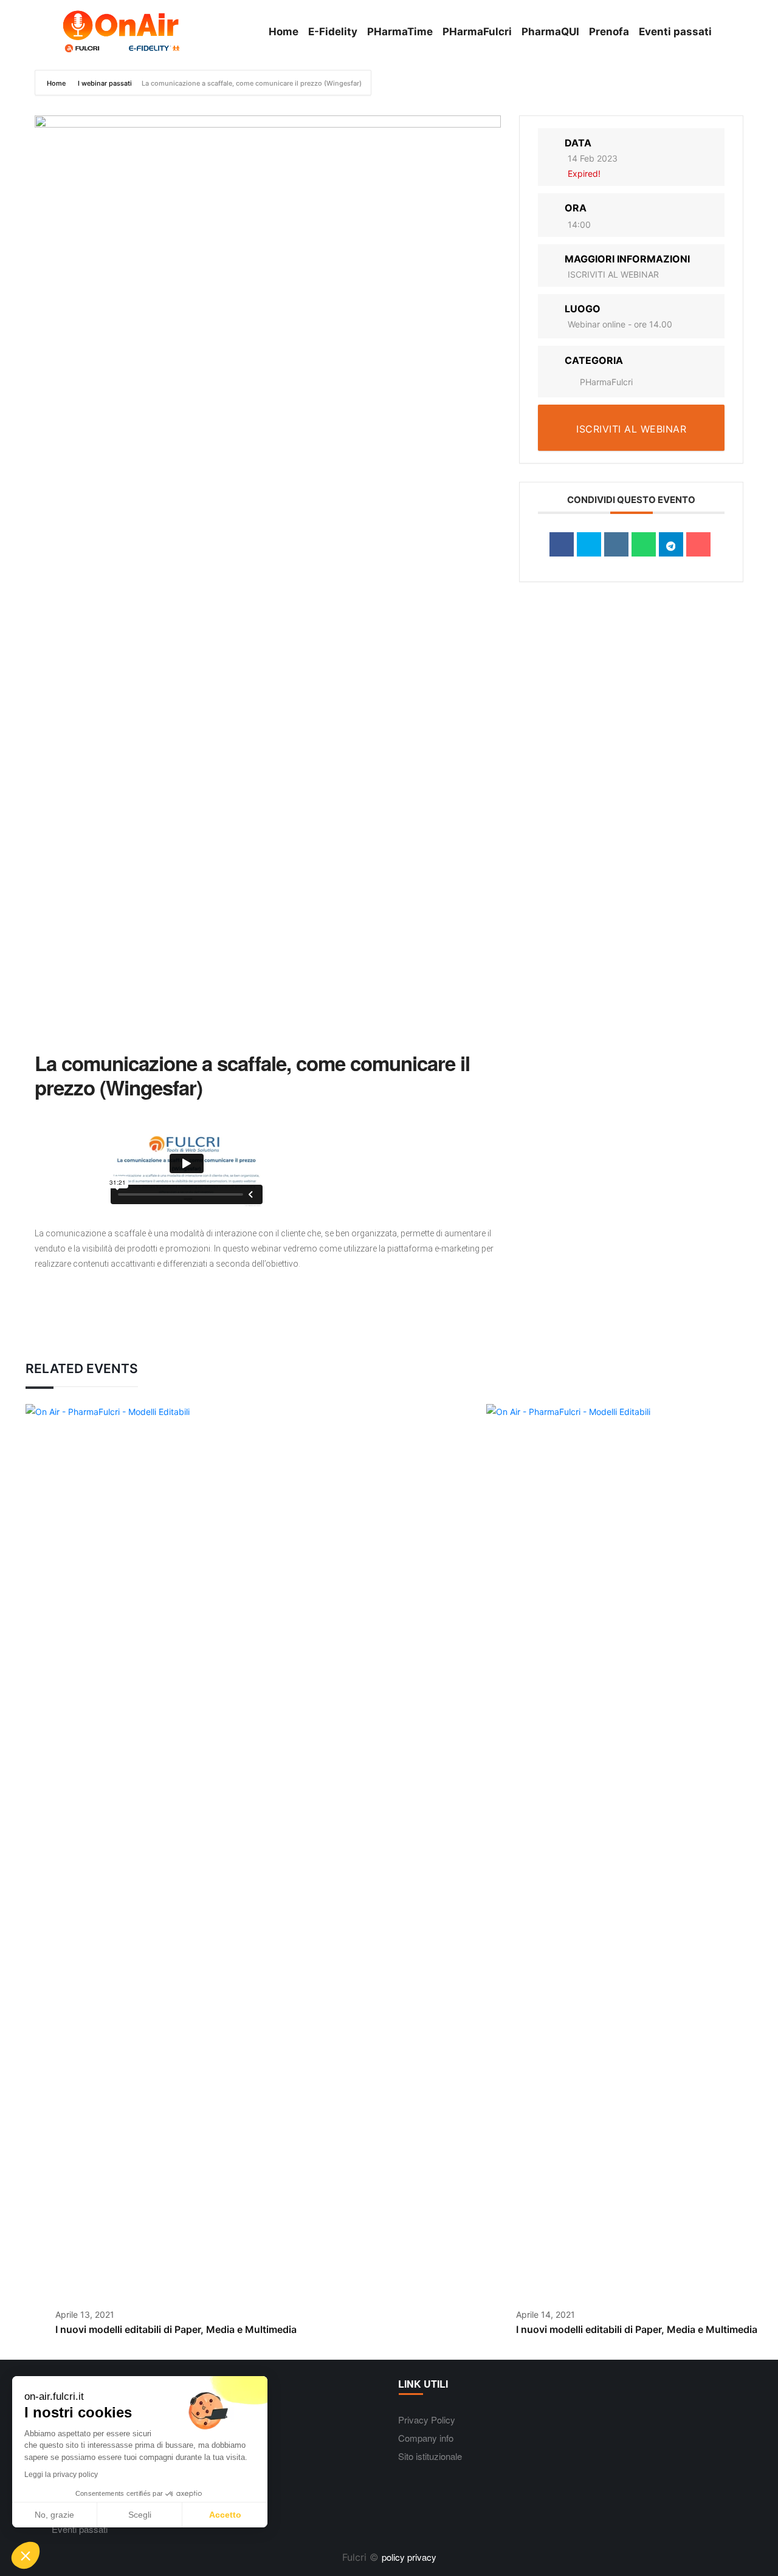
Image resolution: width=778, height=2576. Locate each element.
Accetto (225, 2515)
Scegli (140, 2515)
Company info (426, 2438)
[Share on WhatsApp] (644, 544)
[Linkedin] (616, 544)
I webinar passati (105, 83)
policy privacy (409, 2557)
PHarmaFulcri (606, 382)
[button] (26, 2555)
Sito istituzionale (430, 2456)
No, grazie (54, 2515)
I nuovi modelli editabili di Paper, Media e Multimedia (176, 2329)
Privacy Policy (427, 2420)
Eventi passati (80, 2529)
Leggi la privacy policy (61, 2475)
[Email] (698, 544)
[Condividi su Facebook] (562, 544)
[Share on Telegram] (671, 544)
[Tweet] (589, 544)
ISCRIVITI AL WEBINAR (613, 274)
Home (57, 83)
